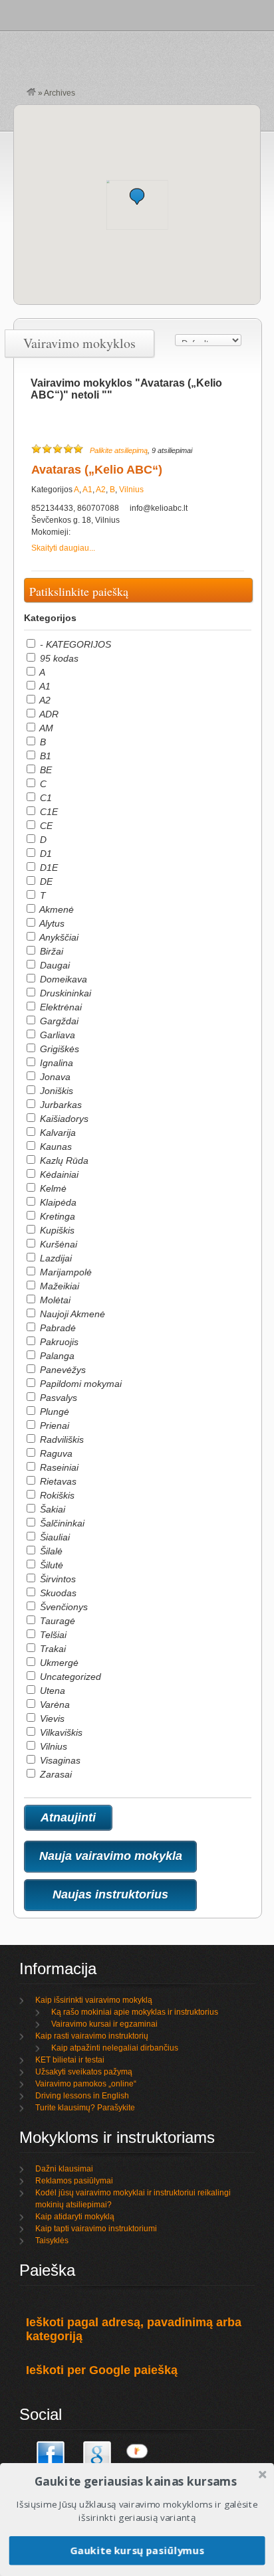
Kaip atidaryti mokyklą (75, 2217)
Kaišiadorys (63, 1119)
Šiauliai (54, 1537)
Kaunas (55, 1147)
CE (45, 826)
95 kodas (58, 658)
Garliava (56, 1035)
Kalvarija (57, 1133)
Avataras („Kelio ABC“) (97, 470)
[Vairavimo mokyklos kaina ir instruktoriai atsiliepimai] (31, 93)
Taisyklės (52, 2241)
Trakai (52, 1649)
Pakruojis (58, 1342)
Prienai (53, 1426)
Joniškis (55, 1091)
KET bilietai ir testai (70, 2060)
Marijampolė (65, 1272)
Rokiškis (56, 1495)
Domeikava (62, 979)
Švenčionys (63, 1607)
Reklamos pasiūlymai (74, 2181)
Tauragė (56, 1621)
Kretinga (56, 1216)
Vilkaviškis (60, 1732)
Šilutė (50, 1565)
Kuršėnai (57, 1244)
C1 (45, 798)
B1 (44, 756)
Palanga (56, 1356)
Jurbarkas (60, 1105)
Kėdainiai (58, 1174)
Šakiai (51, 1509)
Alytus (51, 923)
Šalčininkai (61, 1523)
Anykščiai (58, 937)
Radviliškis (61, 1439)
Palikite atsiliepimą (119, 450)
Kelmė (52, 1188)
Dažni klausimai (64, 2169)
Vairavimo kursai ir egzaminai (104, 2024)
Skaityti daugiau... (63, 548)
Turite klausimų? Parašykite (85, 2108)
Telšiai (52, 1635)
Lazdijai (55, 1258)
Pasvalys (57, 1398)
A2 (101, 490)
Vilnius (131, 490)
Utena (51, 1691)
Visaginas (59, 1760)
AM (45, 728)
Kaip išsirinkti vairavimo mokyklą (94, 2000)
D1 (45, 854)
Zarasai (55, 1774)
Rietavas (57, 1481)
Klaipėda (57, 1202)
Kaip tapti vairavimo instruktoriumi (96, 2229)
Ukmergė (58, 1663)
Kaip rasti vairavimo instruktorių (92, 2036)
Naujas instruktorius (110, 1894)
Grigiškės (58, 1049)
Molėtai (54, 1300)
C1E (48, 812)
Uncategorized (69, 1677)
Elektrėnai (60, 1007)
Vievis (51, 1718)
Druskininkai (64, 993)
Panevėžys (62, 1370)
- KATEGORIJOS (74, 644)
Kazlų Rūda (63, 1160)
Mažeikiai (58, 1286)
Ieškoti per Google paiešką (102, 2370)
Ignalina (55, 1063)
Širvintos (57, 1579)
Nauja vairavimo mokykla (111, 1856)
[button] (137, 196)
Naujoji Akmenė (71, 1314)
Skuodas (57, 1593)
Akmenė (56, 909)
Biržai (50, 951)
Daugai (54, 965)
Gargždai (58, 1021)
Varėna (54, 1704)
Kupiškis (56, 1230)
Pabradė (57, 1328)
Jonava (54, 1077)
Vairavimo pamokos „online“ (86, 2084)
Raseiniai (58, 1467)
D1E (48, 868)
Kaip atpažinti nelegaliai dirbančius (115, 2048)
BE (45, 770)
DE (45, 881)
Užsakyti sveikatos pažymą (84, 2072)
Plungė (53, 1412)
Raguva (55, 1453)
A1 (87, 490)
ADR (48, 714)
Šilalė (50, 1551)
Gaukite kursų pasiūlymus (137, 2550)
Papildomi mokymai (79, 1384)
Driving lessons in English (82, 2096)
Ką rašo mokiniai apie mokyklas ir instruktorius (135, 2012)
